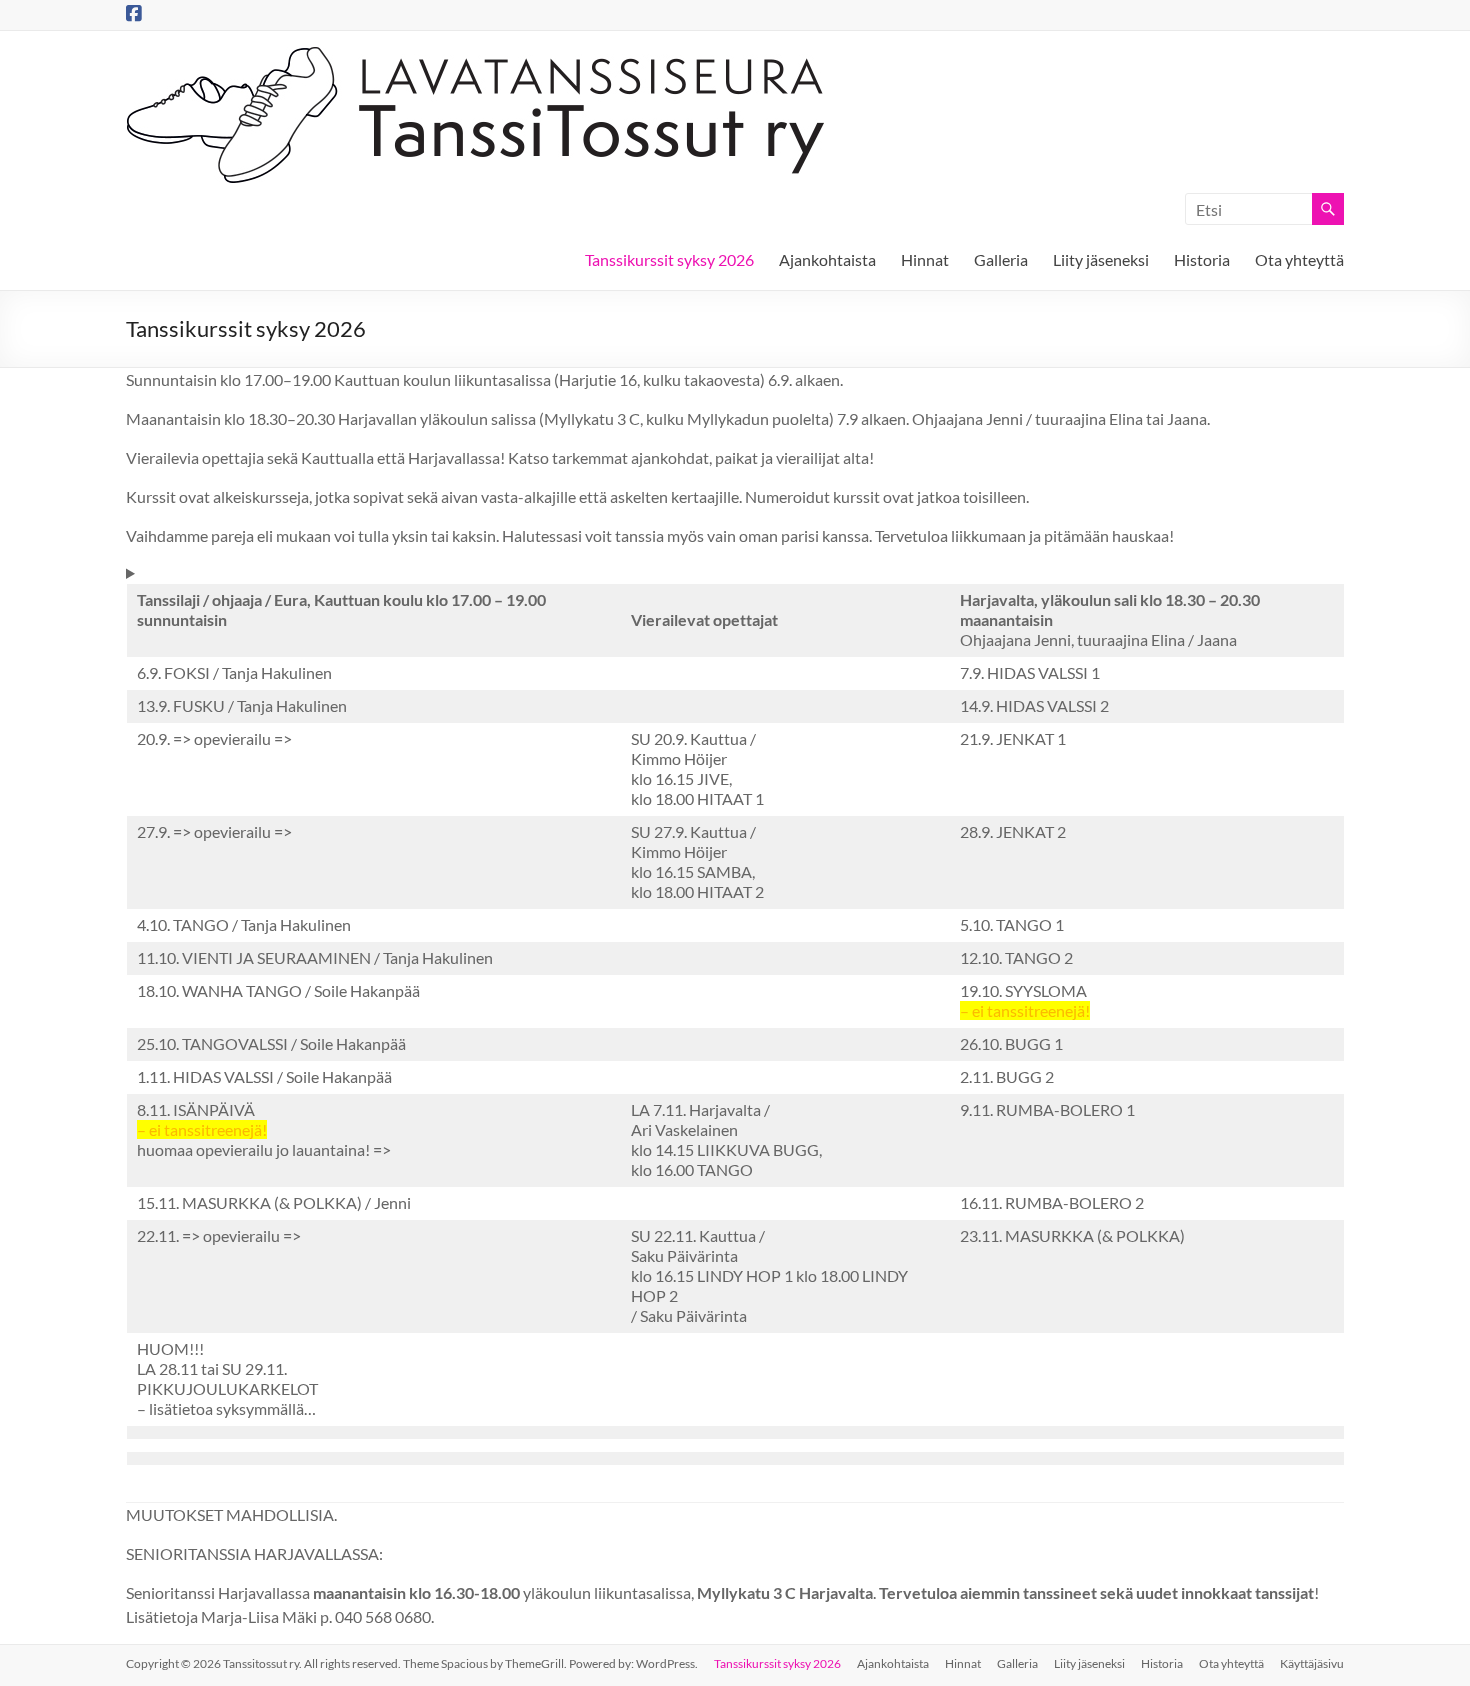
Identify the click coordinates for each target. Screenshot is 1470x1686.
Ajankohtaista (827, 259)
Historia (1202, 259)
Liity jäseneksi (1101, 259)
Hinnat (925, 259)
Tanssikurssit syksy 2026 (669, 259)
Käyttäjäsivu (1312, 1663)
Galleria (1001, 259)
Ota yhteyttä (1299, 259)
